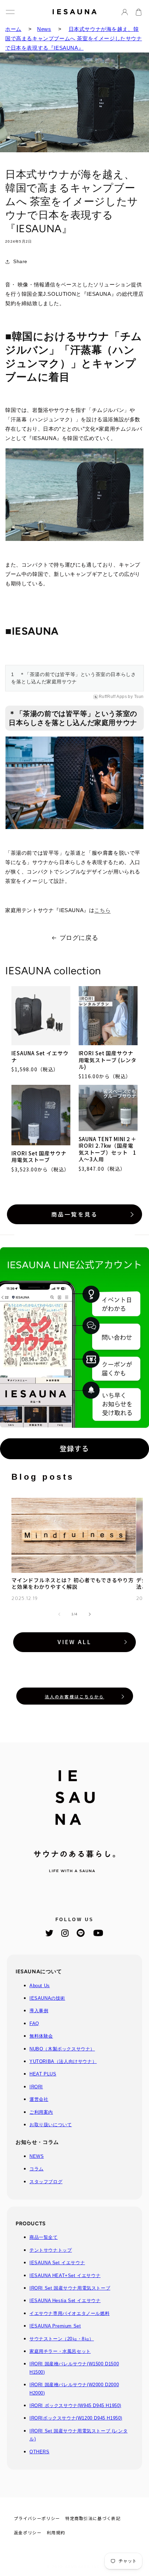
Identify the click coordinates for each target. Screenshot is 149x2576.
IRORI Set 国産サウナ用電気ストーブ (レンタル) (108, 1060)
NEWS (37, 2156)
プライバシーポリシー (37, 2518)
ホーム (13, 29)
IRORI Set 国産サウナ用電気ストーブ (39, 1157)
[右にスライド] (90, 1614)
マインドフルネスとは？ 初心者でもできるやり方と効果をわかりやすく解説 (73, 1583)
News (44, 29)
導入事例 (39, 2011)
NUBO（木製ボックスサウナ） (62, 2049)
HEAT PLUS (43, 2074)
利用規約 (56, 2532)
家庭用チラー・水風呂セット (60, 2351)
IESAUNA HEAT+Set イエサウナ (65, 2276)
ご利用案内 (41, 2112)
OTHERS (40, 2452)
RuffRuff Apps (113, 697)
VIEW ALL (74, 1642)
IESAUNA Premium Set (55, 2326)
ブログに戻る (79, 938)
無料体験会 (41, 2036)
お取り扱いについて (51, 2125)
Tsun (139, 697)
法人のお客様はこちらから (74, 1696)
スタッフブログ (46, 2182)
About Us (40, 1986)
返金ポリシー (28, 2532)
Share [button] (20, 261)
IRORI (36, 2087)
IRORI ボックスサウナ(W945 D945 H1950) (75, 2406)
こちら (102, 910)
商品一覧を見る (74, 1214)
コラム (37, 2169)
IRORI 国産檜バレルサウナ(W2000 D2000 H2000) (74, 2389)
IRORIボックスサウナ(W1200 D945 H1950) (76, 2418)
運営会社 (39, 2099)
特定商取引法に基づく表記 (93, 2518)
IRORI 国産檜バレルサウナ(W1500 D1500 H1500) (74, 2368)
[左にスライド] (59, 1614)
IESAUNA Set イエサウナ (40, 1057)
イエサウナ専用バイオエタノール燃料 (69, 2313)
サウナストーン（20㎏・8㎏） (62, 2339)
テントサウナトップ (51, 2250)
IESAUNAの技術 (47, 1998)
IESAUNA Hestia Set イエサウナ (65, 2301)
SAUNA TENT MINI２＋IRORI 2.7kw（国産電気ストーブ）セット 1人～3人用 (108, 1149)
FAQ (34, 2024)
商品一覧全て (44, 2237)
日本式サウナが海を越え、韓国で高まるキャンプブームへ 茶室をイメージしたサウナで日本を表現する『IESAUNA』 (74, 38)
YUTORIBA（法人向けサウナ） (63, 2061)
